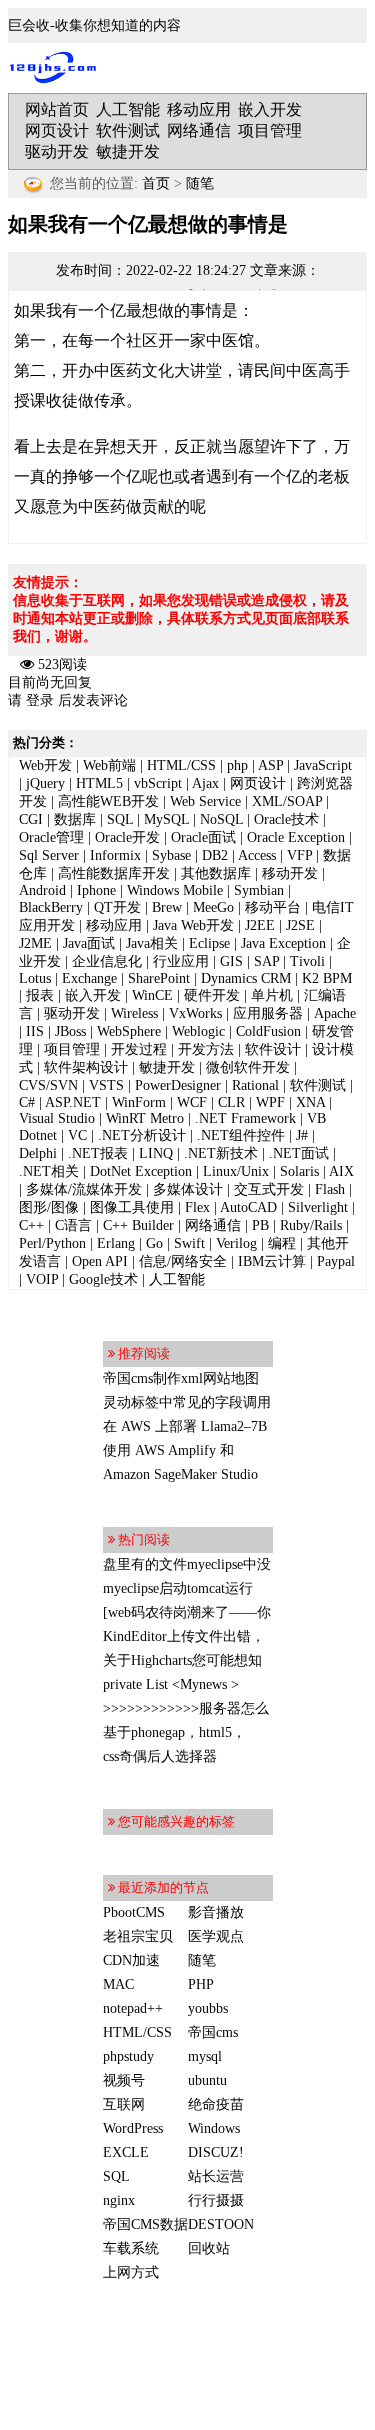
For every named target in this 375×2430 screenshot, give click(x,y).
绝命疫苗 (216, 2104)
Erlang (116, 1243)
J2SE (300, 925)
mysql (205, 2056)
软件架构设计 (86, 1067)
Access (257, 855)
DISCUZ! (216, 2152)
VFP (299, 855)
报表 (40, 995)
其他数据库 (216, 873)
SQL (120, 819)
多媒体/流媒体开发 (84, 1189)
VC (77, 1135)
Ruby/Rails (311, 1225)
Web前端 (109, 765)
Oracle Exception (296, 837)
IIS (35, 1031)
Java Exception (283, 943)
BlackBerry (51, 907)
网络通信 (199, 130)
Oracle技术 (286, 819)
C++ (31, 1225)
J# (302, 1135)
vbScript (158, 783)
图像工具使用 (132, 1207)
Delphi (38, 1153)
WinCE (152, 995)
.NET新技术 (221, 1153)
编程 (282, 1243)
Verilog (236, 1243)
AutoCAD (248, 1207)
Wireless (134, 1013)
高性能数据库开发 (114, 873)
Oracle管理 (51, 837)
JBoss (70, 1031)
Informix (115, 855)
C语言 (73, 1225)
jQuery (45, 783)
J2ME (35, 943)
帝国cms (213, 2032)
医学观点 (216, 1936)
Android (42, 890)
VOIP (42, 1279)
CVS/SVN (48, 1085)
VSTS (106, 1085)
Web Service (205, 801)
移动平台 (273, 907)
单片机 (272, 995)
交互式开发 (269, 1189)
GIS (231, 961)
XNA (310, 1102)
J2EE (260, 925)
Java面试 (89, 943)
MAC (118, 1984)
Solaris (299, 1171)
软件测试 (128, 130)
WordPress (133, 2128)
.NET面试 (299, 1153)
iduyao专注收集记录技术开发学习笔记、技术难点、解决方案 (58, 68)
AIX (341, 1171)
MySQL (166, 819)
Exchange (89, 978)
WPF (270, 1102)
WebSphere (129, 1031)
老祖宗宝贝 (138, 1936)
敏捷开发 (128, 151)
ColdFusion (268, 1031)
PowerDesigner (178, 1085)
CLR (231, 1102)
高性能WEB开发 (108, 801)
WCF (192, 1102)
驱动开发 (57, 151)
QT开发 (117, 907)
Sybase (171, 855)
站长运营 (216, 2176)
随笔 (200, 183)
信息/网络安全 (183, 1261)
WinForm (139, 1102)
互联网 (124, 2104)
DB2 (215, 855)
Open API (100, 1261)
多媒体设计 (188, 1189)
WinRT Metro (145, 1118)
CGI (31, 819)
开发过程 (139, 1049)
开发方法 (206, 1049)
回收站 (209, 2248)
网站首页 (57, 109)
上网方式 (131, 2272)
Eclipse (209, 943)
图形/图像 (49, 1207)
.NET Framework (245, 1118)
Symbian (259, 890)
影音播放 (216, 1912)
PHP (201, 1984)
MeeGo (213, 907)
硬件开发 (212, 995)
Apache (335, 1013)
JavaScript (323, 765)
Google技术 (103, 1279)
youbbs (208, 2008)
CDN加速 (131, 1960)
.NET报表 (98, 1153)
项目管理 (270, 130)
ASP (270, 765)
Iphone (96, 890)
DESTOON (221, 2224)
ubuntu (207, 2080)
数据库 (75, 819)
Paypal (336, 1261)
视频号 (124, 2080)
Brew (167, 907)
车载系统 (131, 2248)
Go (154, 1243)
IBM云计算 (272, 1261)
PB (260, 1225)
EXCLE (126, 2152)
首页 (156, 183)
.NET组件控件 (241, 1135)
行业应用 (181, 961)
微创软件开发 (248, 1067)
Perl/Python (52, 1243)
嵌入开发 (270, 109)
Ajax (205, 783)
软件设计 (273, 1049)
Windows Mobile (175, 890)
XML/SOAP (287, 801)
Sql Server (49, 855)
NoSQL (221, 819)
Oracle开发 (127, 837)
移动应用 (199, 109)
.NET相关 (49, 1171)
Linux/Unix (236, 1171)
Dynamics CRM (246, 978)
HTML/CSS (181, 765)
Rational (255, 1085)
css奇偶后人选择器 (160, 1756)
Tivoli (307, 961)
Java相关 (152, 943)
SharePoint (159, 978)
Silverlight (318, 1207)
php (237, 765)
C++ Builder (138, 1225)
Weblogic (198, 1031)
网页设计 (57, 130)
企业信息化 (107, 961)
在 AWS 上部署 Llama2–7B (185, 1426)
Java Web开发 (193, 925)
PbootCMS (134, 1912)
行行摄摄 (216, 2200)
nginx (119, 2200)
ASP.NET (73, 1102)
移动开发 (290, 873)
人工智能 (128, 109)
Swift (189, 1243)
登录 (40, 700)
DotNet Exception (141, 1171)
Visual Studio (57, 1118)
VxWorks (195, 1013)
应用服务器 (268, 1013)
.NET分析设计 (142, 1135)
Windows (214, 2128)
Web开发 (45, 765)
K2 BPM (327, 978)
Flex (197, 1207)
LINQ (156, 1153)
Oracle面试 (203, 837)
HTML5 (99, 783)
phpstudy (128, 2056)
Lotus (35, 978)
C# (27, 1102)
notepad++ (133, 2008)
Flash (330, 1189)
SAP (266, 961)
